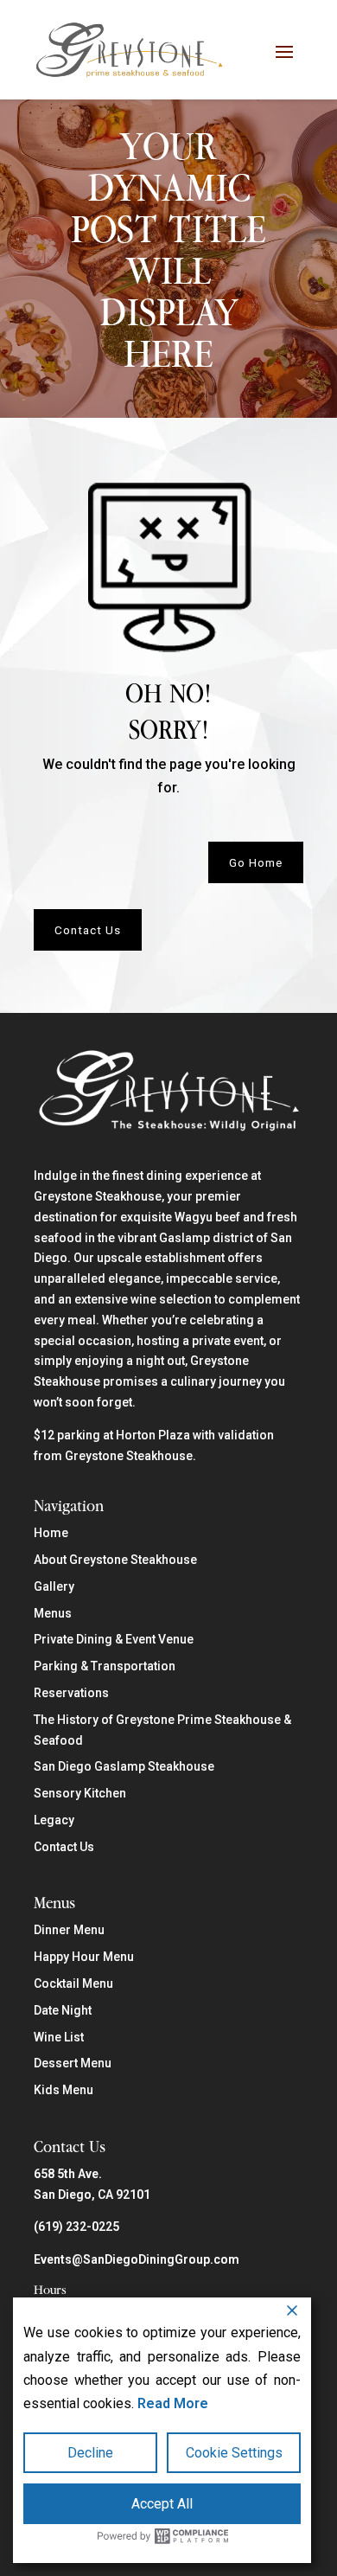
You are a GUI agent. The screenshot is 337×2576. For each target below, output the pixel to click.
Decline (90, 2453)
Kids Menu (64, 2090)
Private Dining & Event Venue (114, 1639)
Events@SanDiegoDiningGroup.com (137, 2259)
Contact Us (88, 930)
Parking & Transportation (105, 1666)
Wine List (59, 2037)
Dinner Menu (69, 1930)
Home (51, 1533)
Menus (53, 1613)
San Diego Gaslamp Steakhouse (124, 1766)
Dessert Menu (73, 2063)
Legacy (54, 1820)
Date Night (63, 2010)
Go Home (256, 862)
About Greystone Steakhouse (115, 1560)
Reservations (71, 1693)
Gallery (54, 1586)
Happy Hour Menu (84, 1957)
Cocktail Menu (73, 1983)
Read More (173, 2403)
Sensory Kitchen (80, 1793)
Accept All (162, 2504)
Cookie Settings (234, 2453)
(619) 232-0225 (76, 2227)
